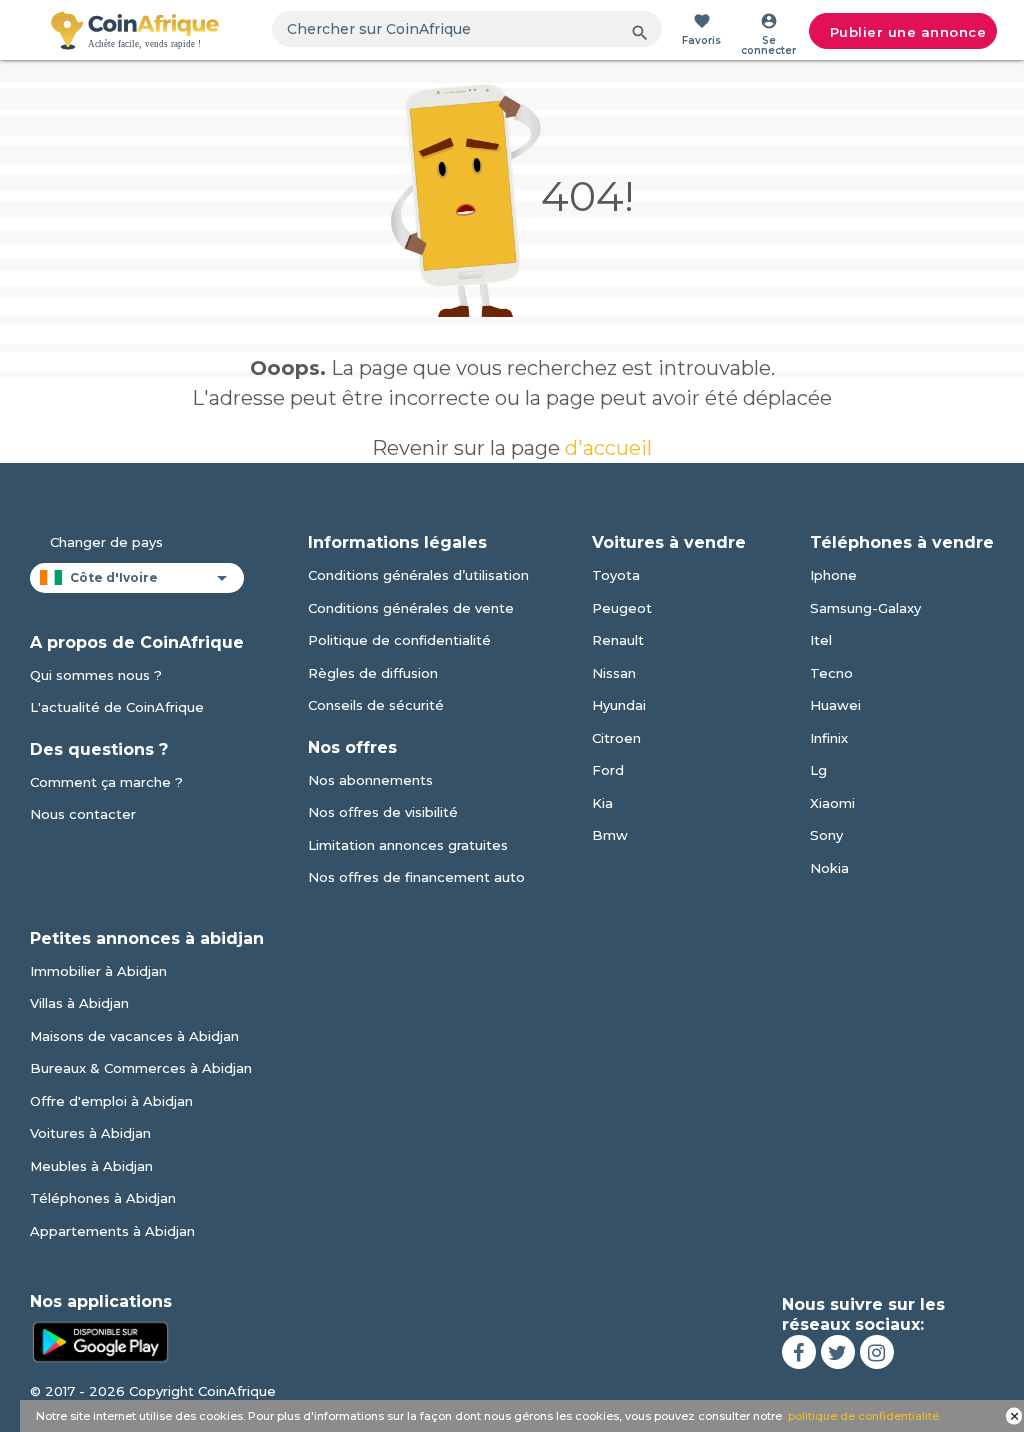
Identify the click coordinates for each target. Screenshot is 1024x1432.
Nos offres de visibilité (383, 812)
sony (826, 835)
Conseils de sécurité (376, 705)
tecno (831, 673)
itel (821, 640)
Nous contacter (83, 814)
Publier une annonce (908, 32)
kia (602, 803)
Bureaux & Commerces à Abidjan (141, 1068)
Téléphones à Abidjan (103, 1198)
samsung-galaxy (865, 608)
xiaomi (832, 803)
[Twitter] (838, 1352)
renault (618, 640)
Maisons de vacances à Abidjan (134, 1036)
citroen (616, 738)
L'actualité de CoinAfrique (117, 707)
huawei (835, 705)
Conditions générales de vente (411, 608)
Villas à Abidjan (79, 1003)
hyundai (619, 705)
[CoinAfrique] (135, 30)
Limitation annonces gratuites (408, 845)
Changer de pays (106, 542)
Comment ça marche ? (106, 782)
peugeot (622, 608)
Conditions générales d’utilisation (418, 575)
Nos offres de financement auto (416, 877)
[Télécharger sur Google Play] (100, 1340)
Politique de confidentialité (399, 640)
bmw (610, 835)
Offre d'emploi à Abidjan (111, 1101)
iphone (833, 575)
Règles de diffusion (373, 673)
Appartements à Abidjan (112, 1231)
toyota (616, 575)
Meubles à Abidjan (91, 1166)
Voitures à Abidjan (90, 1133)
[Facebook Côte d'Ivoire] (799, 1352)
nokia (829, 868)
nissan (614, 673)
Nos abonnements (370, 780)
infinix (829, 738)
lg (818, 770)
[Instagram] (877, 1352)
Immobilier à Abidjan (98, 971)
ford (608, 770)
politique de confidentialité (863, 1416)
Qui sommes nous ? (96, 675)
